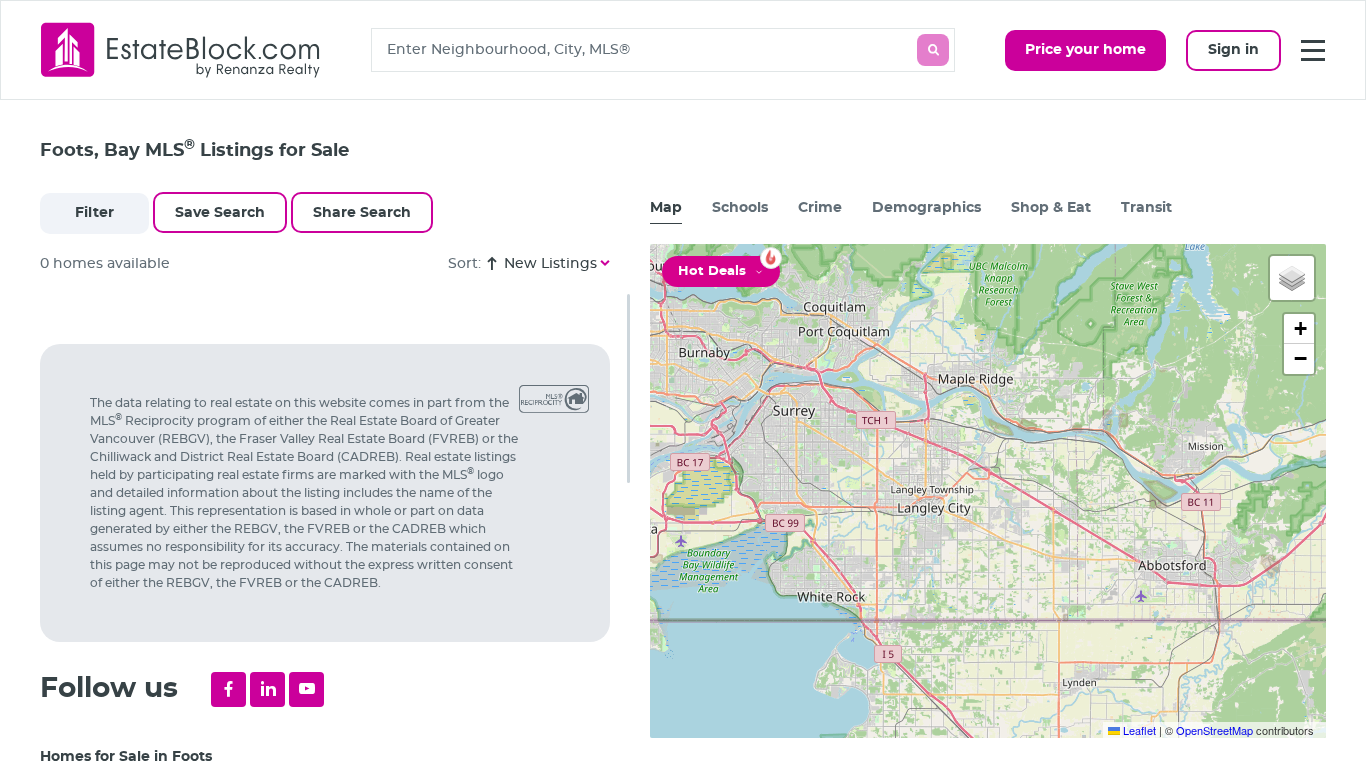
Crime (820, 208)
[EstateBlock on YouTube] (306, 689)
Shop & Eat (1051, 208)
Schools (740, 208)
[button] (1292, 278)
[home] (181, 49)
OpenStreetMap (1214, 730)
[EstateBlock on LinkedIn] (267, 689)
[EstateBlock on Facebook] (228, 689)
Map (666, 208)
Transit (1146, 208)
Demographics (926, 208)
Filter (94, 213)
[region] (335, 531)
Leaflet (1138, 730)
